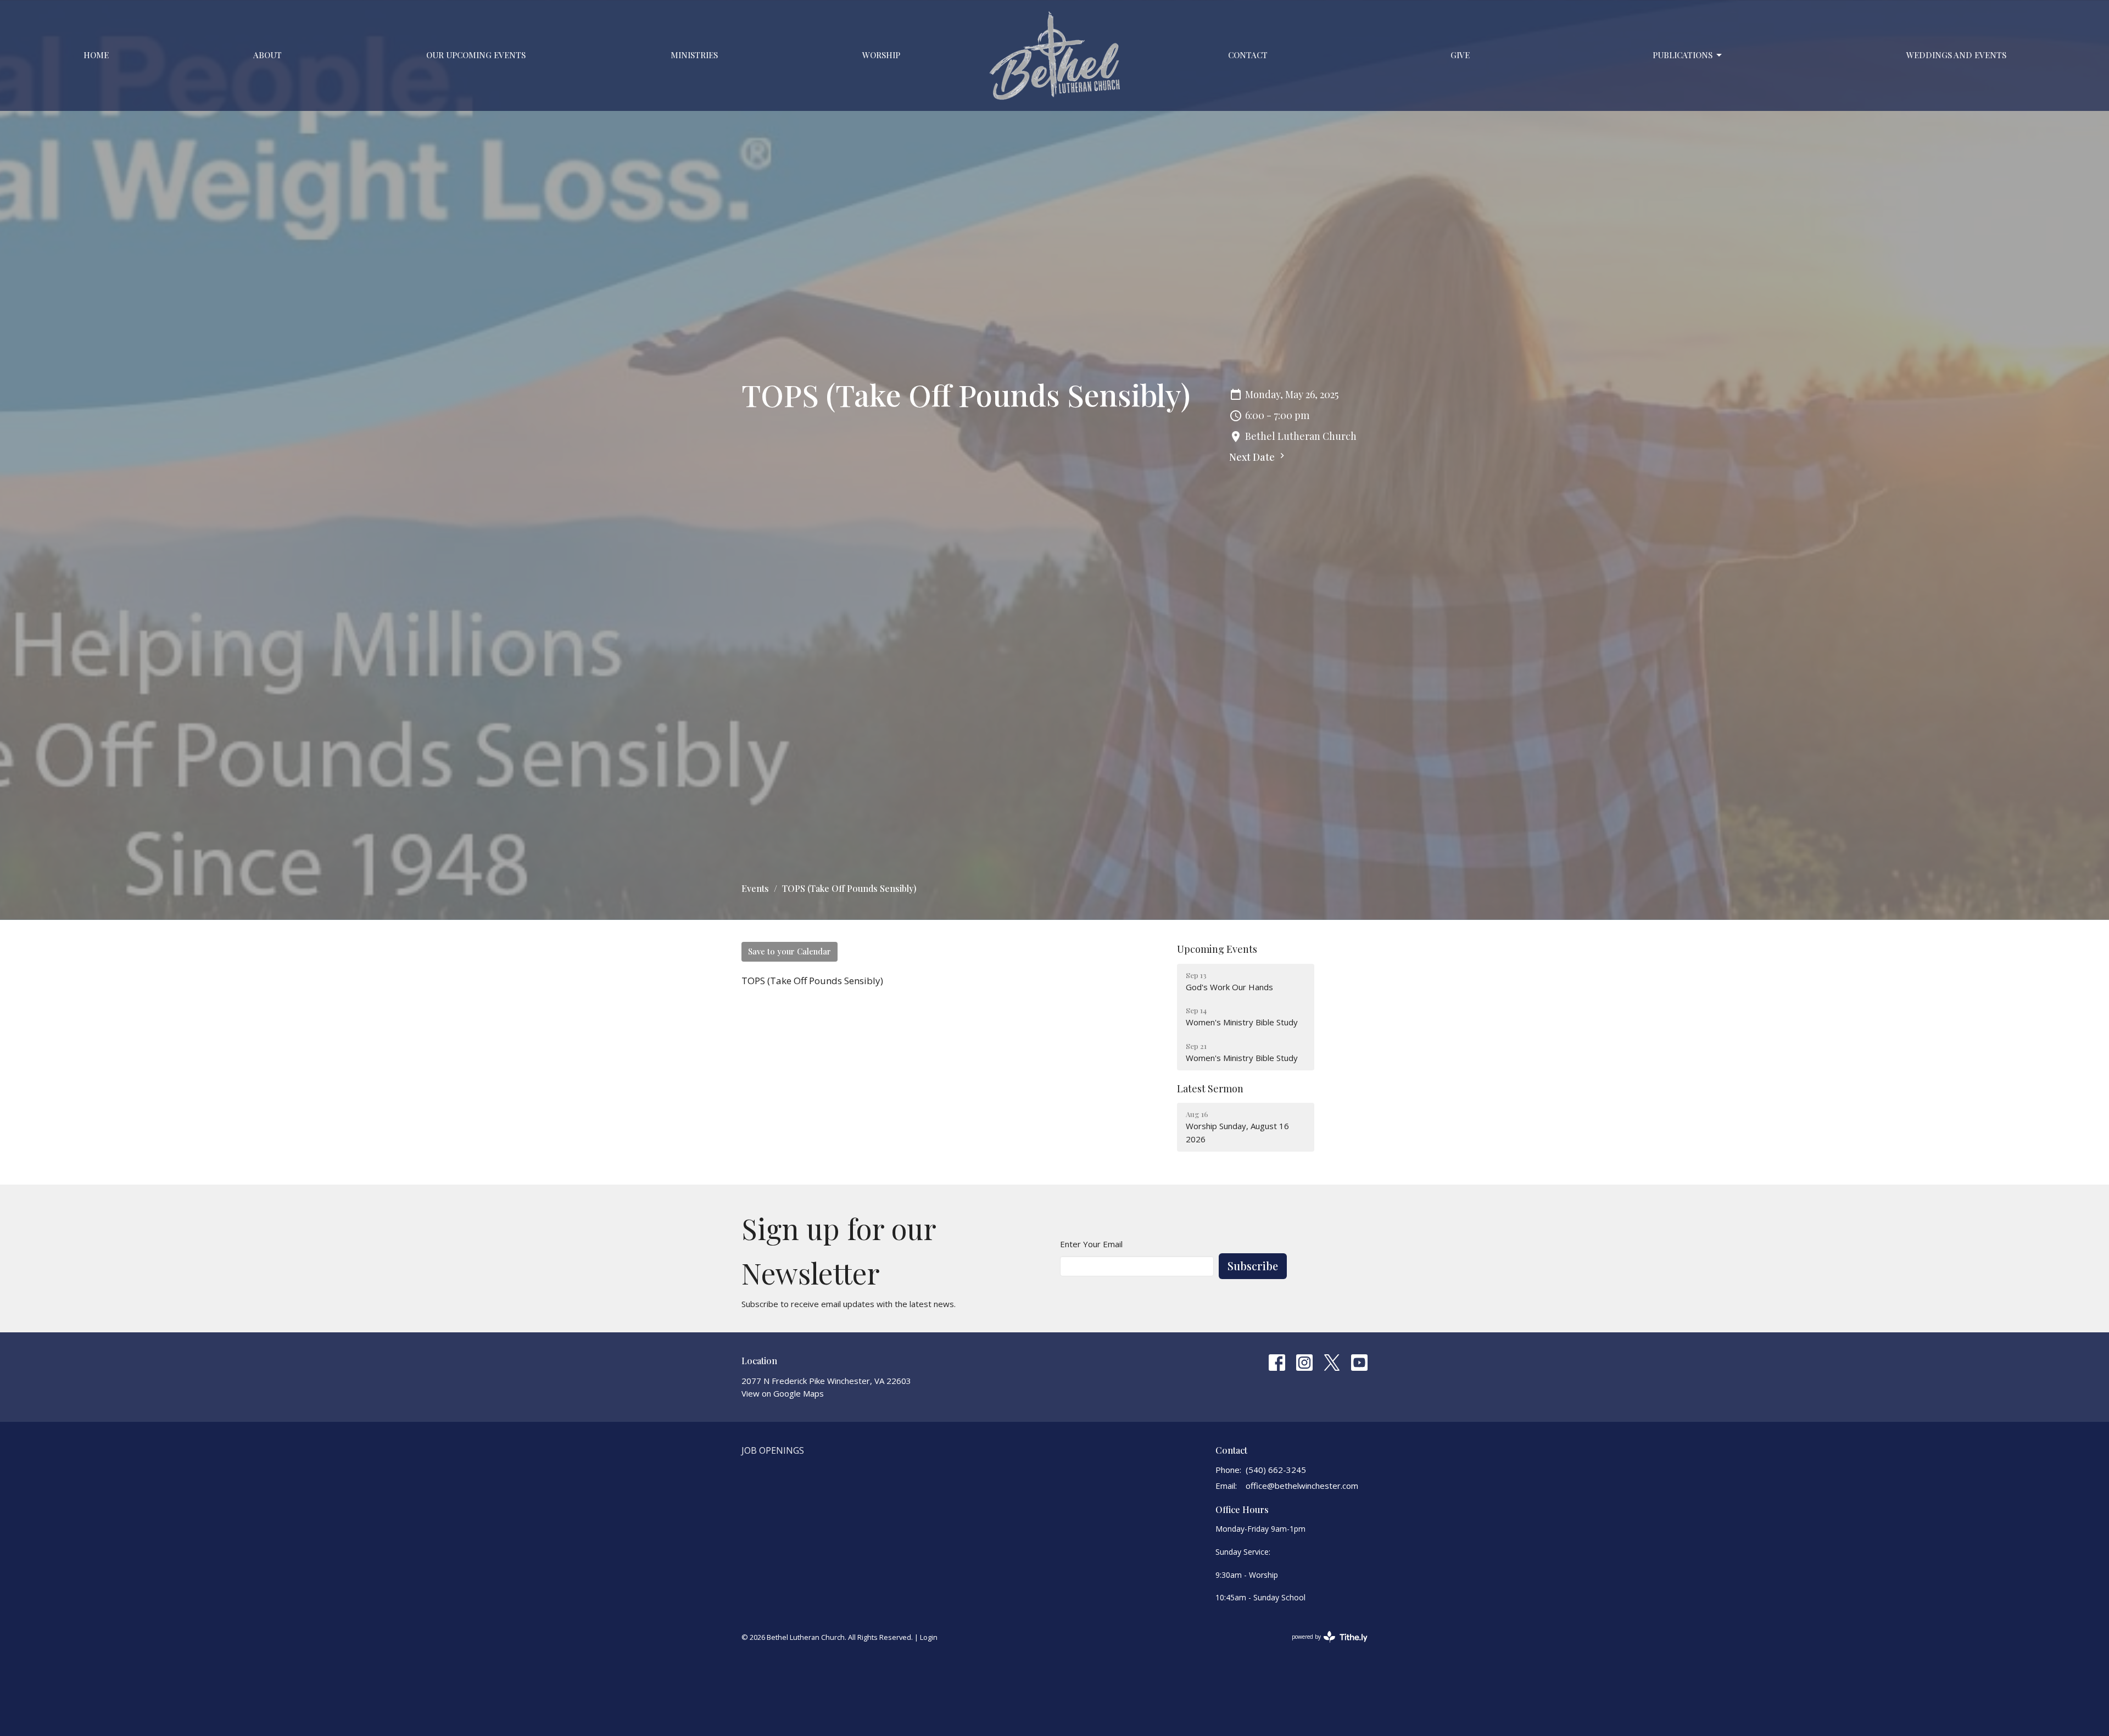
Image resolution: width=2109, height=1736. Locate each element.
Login (929, 1637)
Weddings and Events (1956, 55)
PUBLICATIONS (1683, 55)
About (267, 55)
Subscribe (1253, 1266)
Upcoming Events (1217, 949)
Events (755, 888)
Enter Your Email (1091, 1244)
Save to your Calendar (790, 951)
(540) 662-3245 (1276, 1470)
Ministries (694, 55)
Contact (1248, 55)
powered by (1324, 1646)
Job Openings (773, 1450)
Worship (881, 55)
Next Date (1253, 457)
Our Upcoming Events (476, 55)
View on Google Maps (783, 1393)
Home (96, 55)
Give (1460, 55)
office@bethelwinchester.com (1302, 1486)
